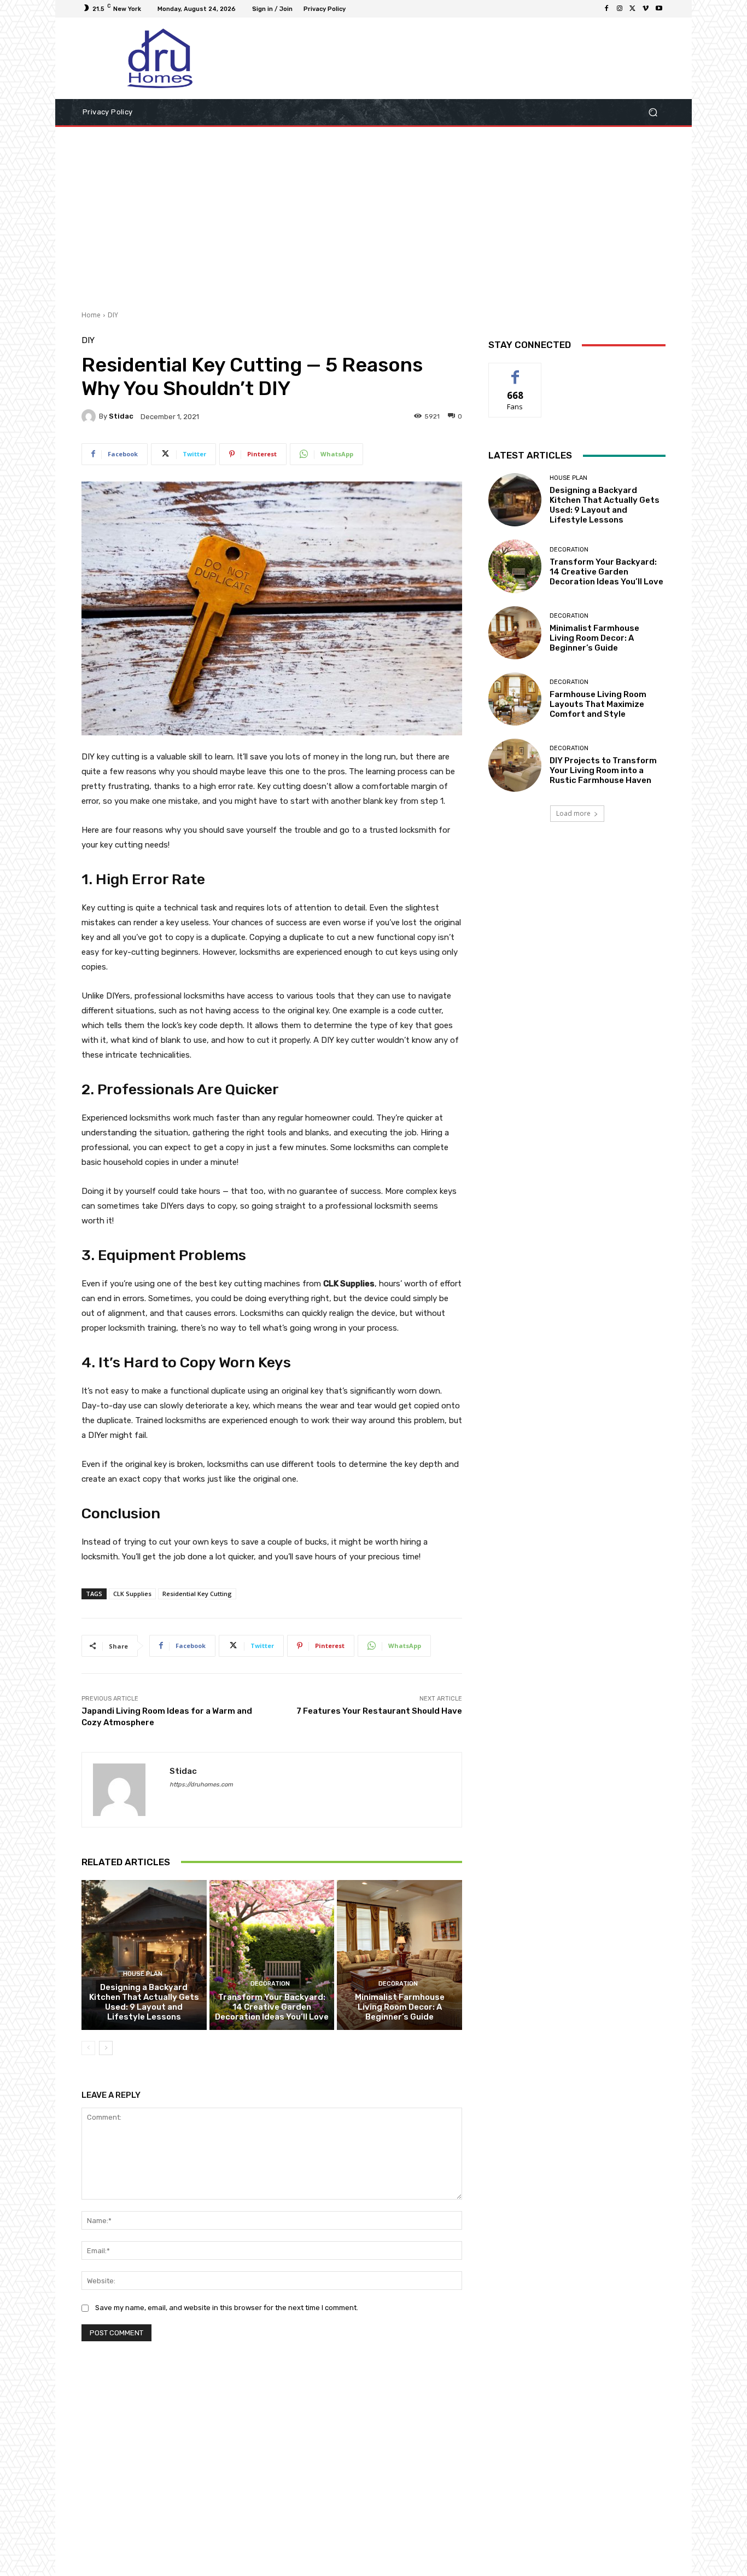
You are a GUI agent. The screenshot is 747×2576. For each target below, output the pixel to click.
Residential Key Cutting (197, 1594)
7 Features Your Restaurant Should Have (379, 1711)
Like (515, 371)
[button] (653, 112)
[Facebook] (606, 9)
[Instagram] (620, 9)
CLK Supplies (132, 1594)
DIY (113, 315)
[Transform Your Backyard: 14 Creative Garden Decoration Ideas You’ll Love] (272, 1955)
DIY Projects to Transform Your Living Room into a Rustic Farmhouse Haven (603, 770)
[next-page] (106, 2048)
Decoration (270, 1984)
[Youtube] (659, 9)
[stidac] (90, 416)
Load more (573, 813)
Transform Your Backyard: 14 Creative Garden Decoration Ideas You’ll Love (272, 2007)
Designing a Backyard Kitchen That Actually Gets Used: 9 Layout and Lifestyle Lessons (144, 2002)
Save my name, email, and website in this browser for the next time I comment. (227, 2308)
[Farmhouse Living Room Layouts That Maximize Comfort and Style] (515, 699)
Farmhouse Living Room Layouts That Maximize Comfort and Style (598, 704)
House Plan (143, 1974)
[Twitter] (633, 9)
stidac (121, 416)
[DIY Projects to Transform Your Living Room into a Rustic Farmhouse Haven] (515, 765)
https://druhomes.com (201, 1785)
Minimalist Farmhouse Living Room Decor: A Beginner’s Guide (400, 2007)
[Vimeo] (646, 9)
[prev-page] (88, 2048)
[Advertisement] (373, 214)
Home (91, 315)
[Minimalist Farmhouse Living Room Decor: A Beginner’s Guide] (399, 1955)
